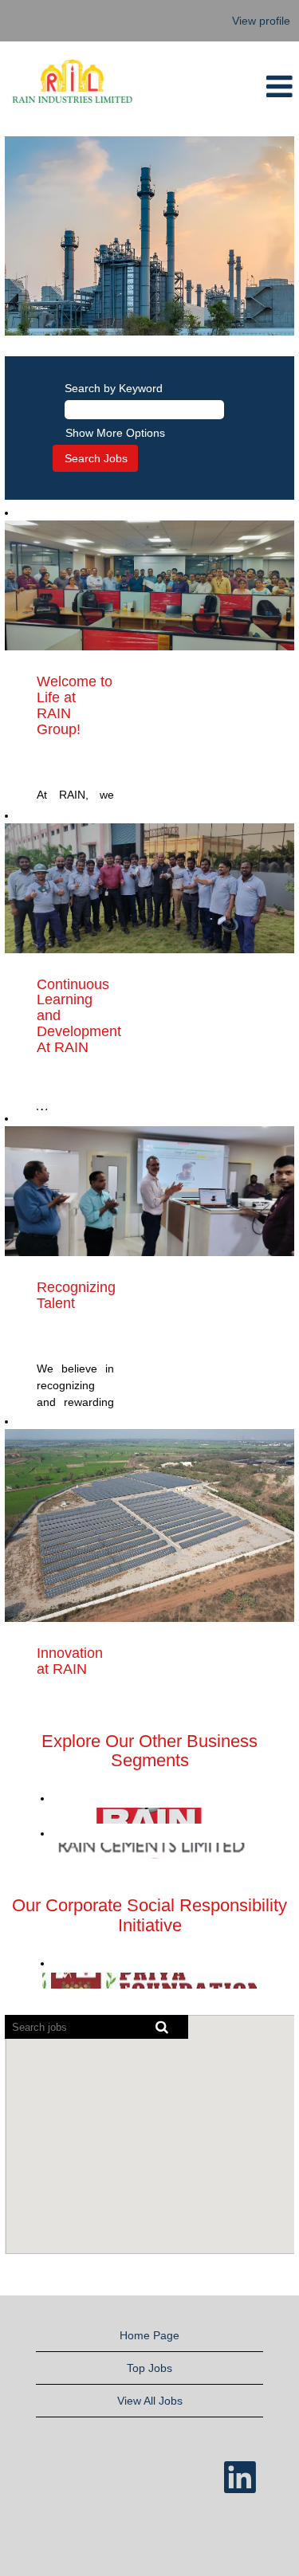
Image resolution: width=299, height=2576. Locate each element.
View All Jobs (150, 2401)
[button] (258, 86)
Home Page (149, 2335)
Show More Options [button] (115, 433)
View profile (261, 21)
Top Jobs (149, 2368)
